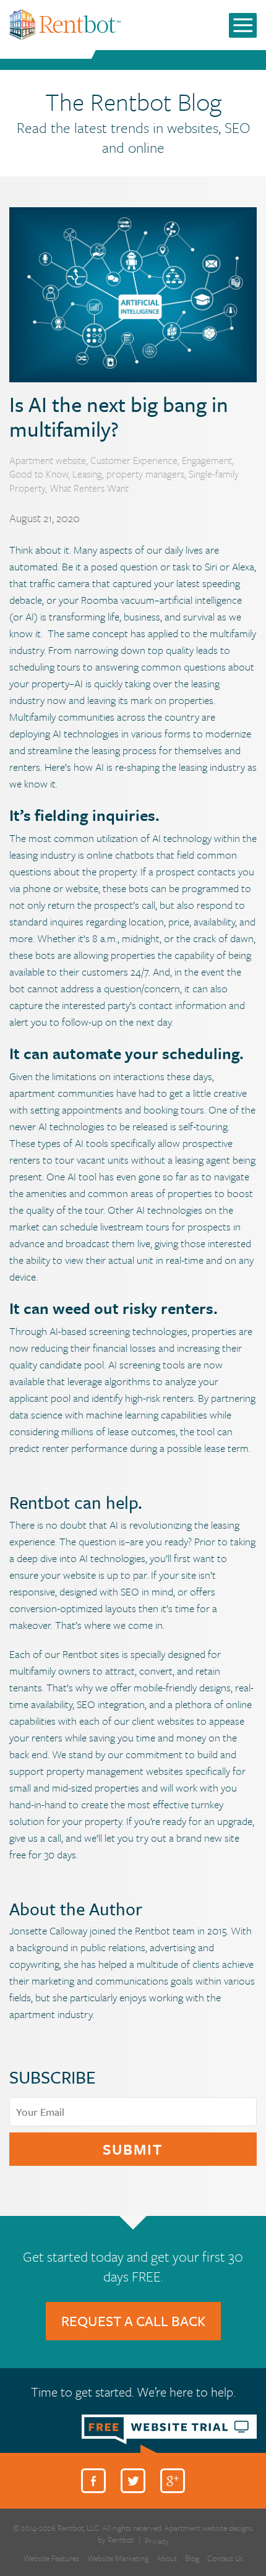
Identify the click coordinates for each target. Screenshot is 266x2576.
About (167, 2558)
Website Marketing (118, 2558)
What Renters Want (89, 488)
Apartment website (48, 460)
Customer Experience (134, 460)
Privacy (157, 2541)
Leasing (87, 474)
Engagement (207, 460)
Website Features (51, 2558)
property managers (145, 474)
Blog (192, 2558)
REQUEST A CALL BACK (133, 2321)
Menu (243, 25)
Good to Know (39, 474)
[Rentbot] (65, 24)
